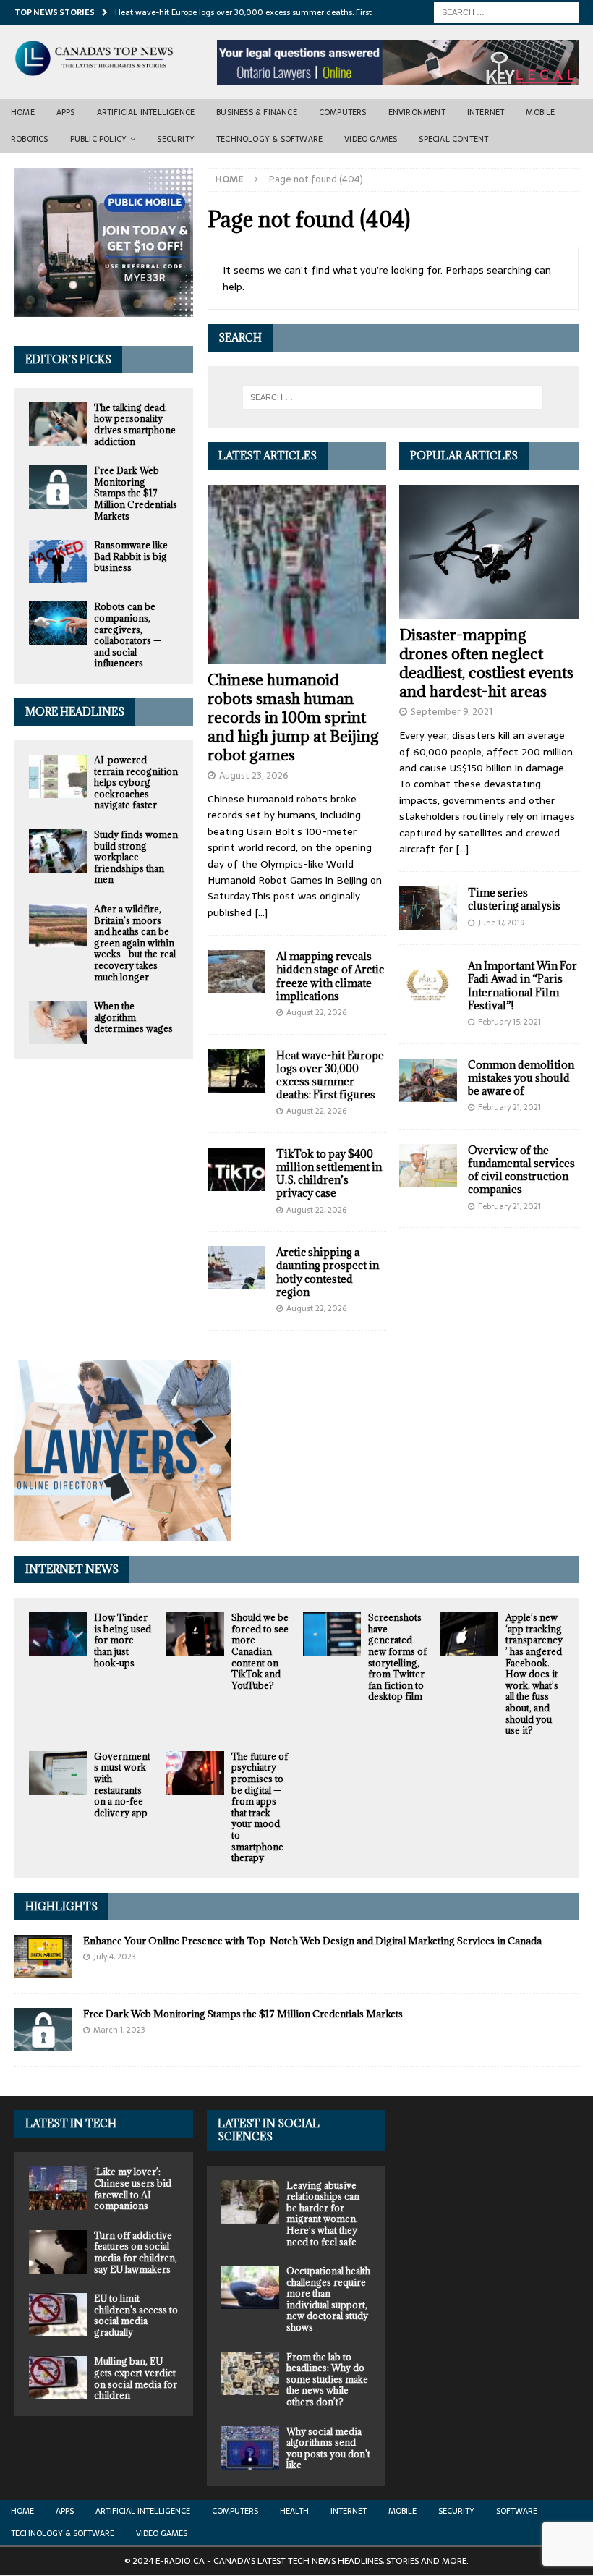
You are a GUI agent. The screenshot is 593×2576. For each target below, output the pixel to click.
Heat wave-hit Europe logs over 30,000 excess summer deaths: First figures (330, 1075)
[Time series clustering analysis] (428, 908)
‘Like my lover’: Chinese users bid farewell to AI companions (133, 2189)
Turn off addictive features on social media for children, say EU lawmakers (136, 2252)
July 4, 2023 (115, 1957)
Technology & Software (269, 139)
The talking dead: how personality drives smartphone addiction (135, 424)
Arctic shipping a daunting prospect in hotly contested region (328, 1272)
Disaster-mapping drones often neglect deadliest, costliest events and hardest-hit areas (486, 663)
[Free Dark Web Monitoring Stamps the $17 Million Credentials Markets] (58, 487)
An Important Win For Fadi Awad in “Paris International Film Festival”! (522, 986)
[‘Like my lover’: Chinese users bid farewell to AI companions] (58, 2188)
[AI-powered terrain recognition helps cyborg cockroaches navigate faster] (58, 776)
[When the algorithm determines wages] (58, 1022)
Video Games (371, 139)
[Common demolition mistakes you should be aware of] (428, 1080)
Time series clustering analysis (514, 899)
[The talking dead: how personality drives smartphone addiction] (58, 424)
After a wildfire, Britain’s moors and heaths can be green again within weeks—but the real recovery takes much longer (135, 943)
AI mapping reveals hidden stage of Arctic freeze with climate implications (330, 976)
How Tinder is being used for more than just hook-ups (123, 1640)
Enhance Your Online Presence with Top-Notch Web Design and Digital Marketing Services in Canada (312, 1941)
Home (23, 112)
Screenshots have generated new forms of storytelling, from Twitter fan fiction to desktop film (397, 1657)
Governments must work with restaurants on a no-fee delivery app (122, 1784)
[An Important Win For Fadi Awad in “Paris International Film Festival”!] (428, 981)
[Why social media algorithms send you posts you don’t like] (250, 2448)
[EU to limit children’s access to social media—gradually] (58, 2315)
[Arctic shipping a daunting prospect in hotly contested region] (236, 1268)
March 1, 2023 (119, 2030)
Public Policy (99, 139)
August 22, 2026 (316, 1012)
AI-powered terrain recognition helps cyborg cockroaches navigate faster (136, 782)
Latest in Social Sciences (269, 2130)
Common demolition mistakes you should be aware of (521, 1078)
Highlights (61, 1906)
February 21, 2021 (509, 1107)
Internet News (72, 1569)
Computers (343, 112)
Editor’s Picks (68, 359)
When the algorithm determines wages (133, 1017)
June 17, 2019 (501, 923)
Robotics (30, 139)
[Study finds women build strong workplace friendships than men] (58, 851)
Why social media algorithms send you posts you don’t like (328, 2448)
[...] (261, 912)
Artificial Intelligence (146, 112)
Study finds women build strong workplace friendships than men (136, 857)
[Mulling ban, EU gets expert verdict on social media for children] (58, 2378)
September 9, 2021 (452, 712)
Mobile (540, 112)
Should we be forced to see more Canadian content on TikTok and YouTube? (260, 1651)
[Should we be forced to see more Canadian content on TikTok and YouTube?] (195, 1634)
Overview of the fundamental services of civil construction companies (521, 1170)
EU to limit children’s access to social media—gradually (136, 2315)
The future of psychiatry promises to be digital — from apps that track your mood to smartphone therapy (260, 1807)
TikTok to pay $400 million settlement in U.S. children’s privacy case (329, 1174)
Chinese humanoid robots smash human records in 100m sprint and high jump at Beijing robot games (293, 717)
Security (176, 139)
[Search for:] (506, 12)
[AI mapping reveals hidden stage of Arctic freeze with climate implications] (236, 972)
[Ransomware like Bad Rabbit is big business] (58, 562)
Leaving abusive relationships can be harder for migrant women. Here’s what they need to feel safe (323, 2213)
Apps (66, 112)
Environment (417, 112)
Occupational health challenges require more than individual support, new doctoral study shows (328, 2299)
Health (294, 2511)
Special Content (453, 139)
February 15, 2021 (509, 1022)
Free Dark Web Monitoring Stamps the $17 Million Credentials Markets (136, 493)
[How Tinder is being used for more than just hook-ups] (58, 1634)
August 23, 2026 (254, 775)
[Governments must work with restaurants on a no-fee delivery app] (58, 1773)
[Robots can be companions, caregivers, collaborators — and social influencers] (58, 623)
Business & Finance (257, 112)
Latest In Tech (71, 2123)
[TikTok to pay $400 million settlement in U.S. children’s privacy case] (236, 1169)
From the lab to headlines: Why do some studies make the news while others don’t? (327, 2379)
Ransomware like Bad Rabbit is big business (131, 556)
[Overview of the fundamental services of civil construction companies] (428, 1166)
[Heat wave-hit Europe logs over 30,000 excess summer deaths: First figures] (236, 1071)
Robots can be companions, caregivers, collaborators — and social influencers (128, 635)
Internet (486, 112)
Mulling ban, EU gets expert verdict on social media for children (136, 2378)
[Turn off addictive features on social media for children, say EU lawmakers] (58, 2252)
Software (517, 2511)
